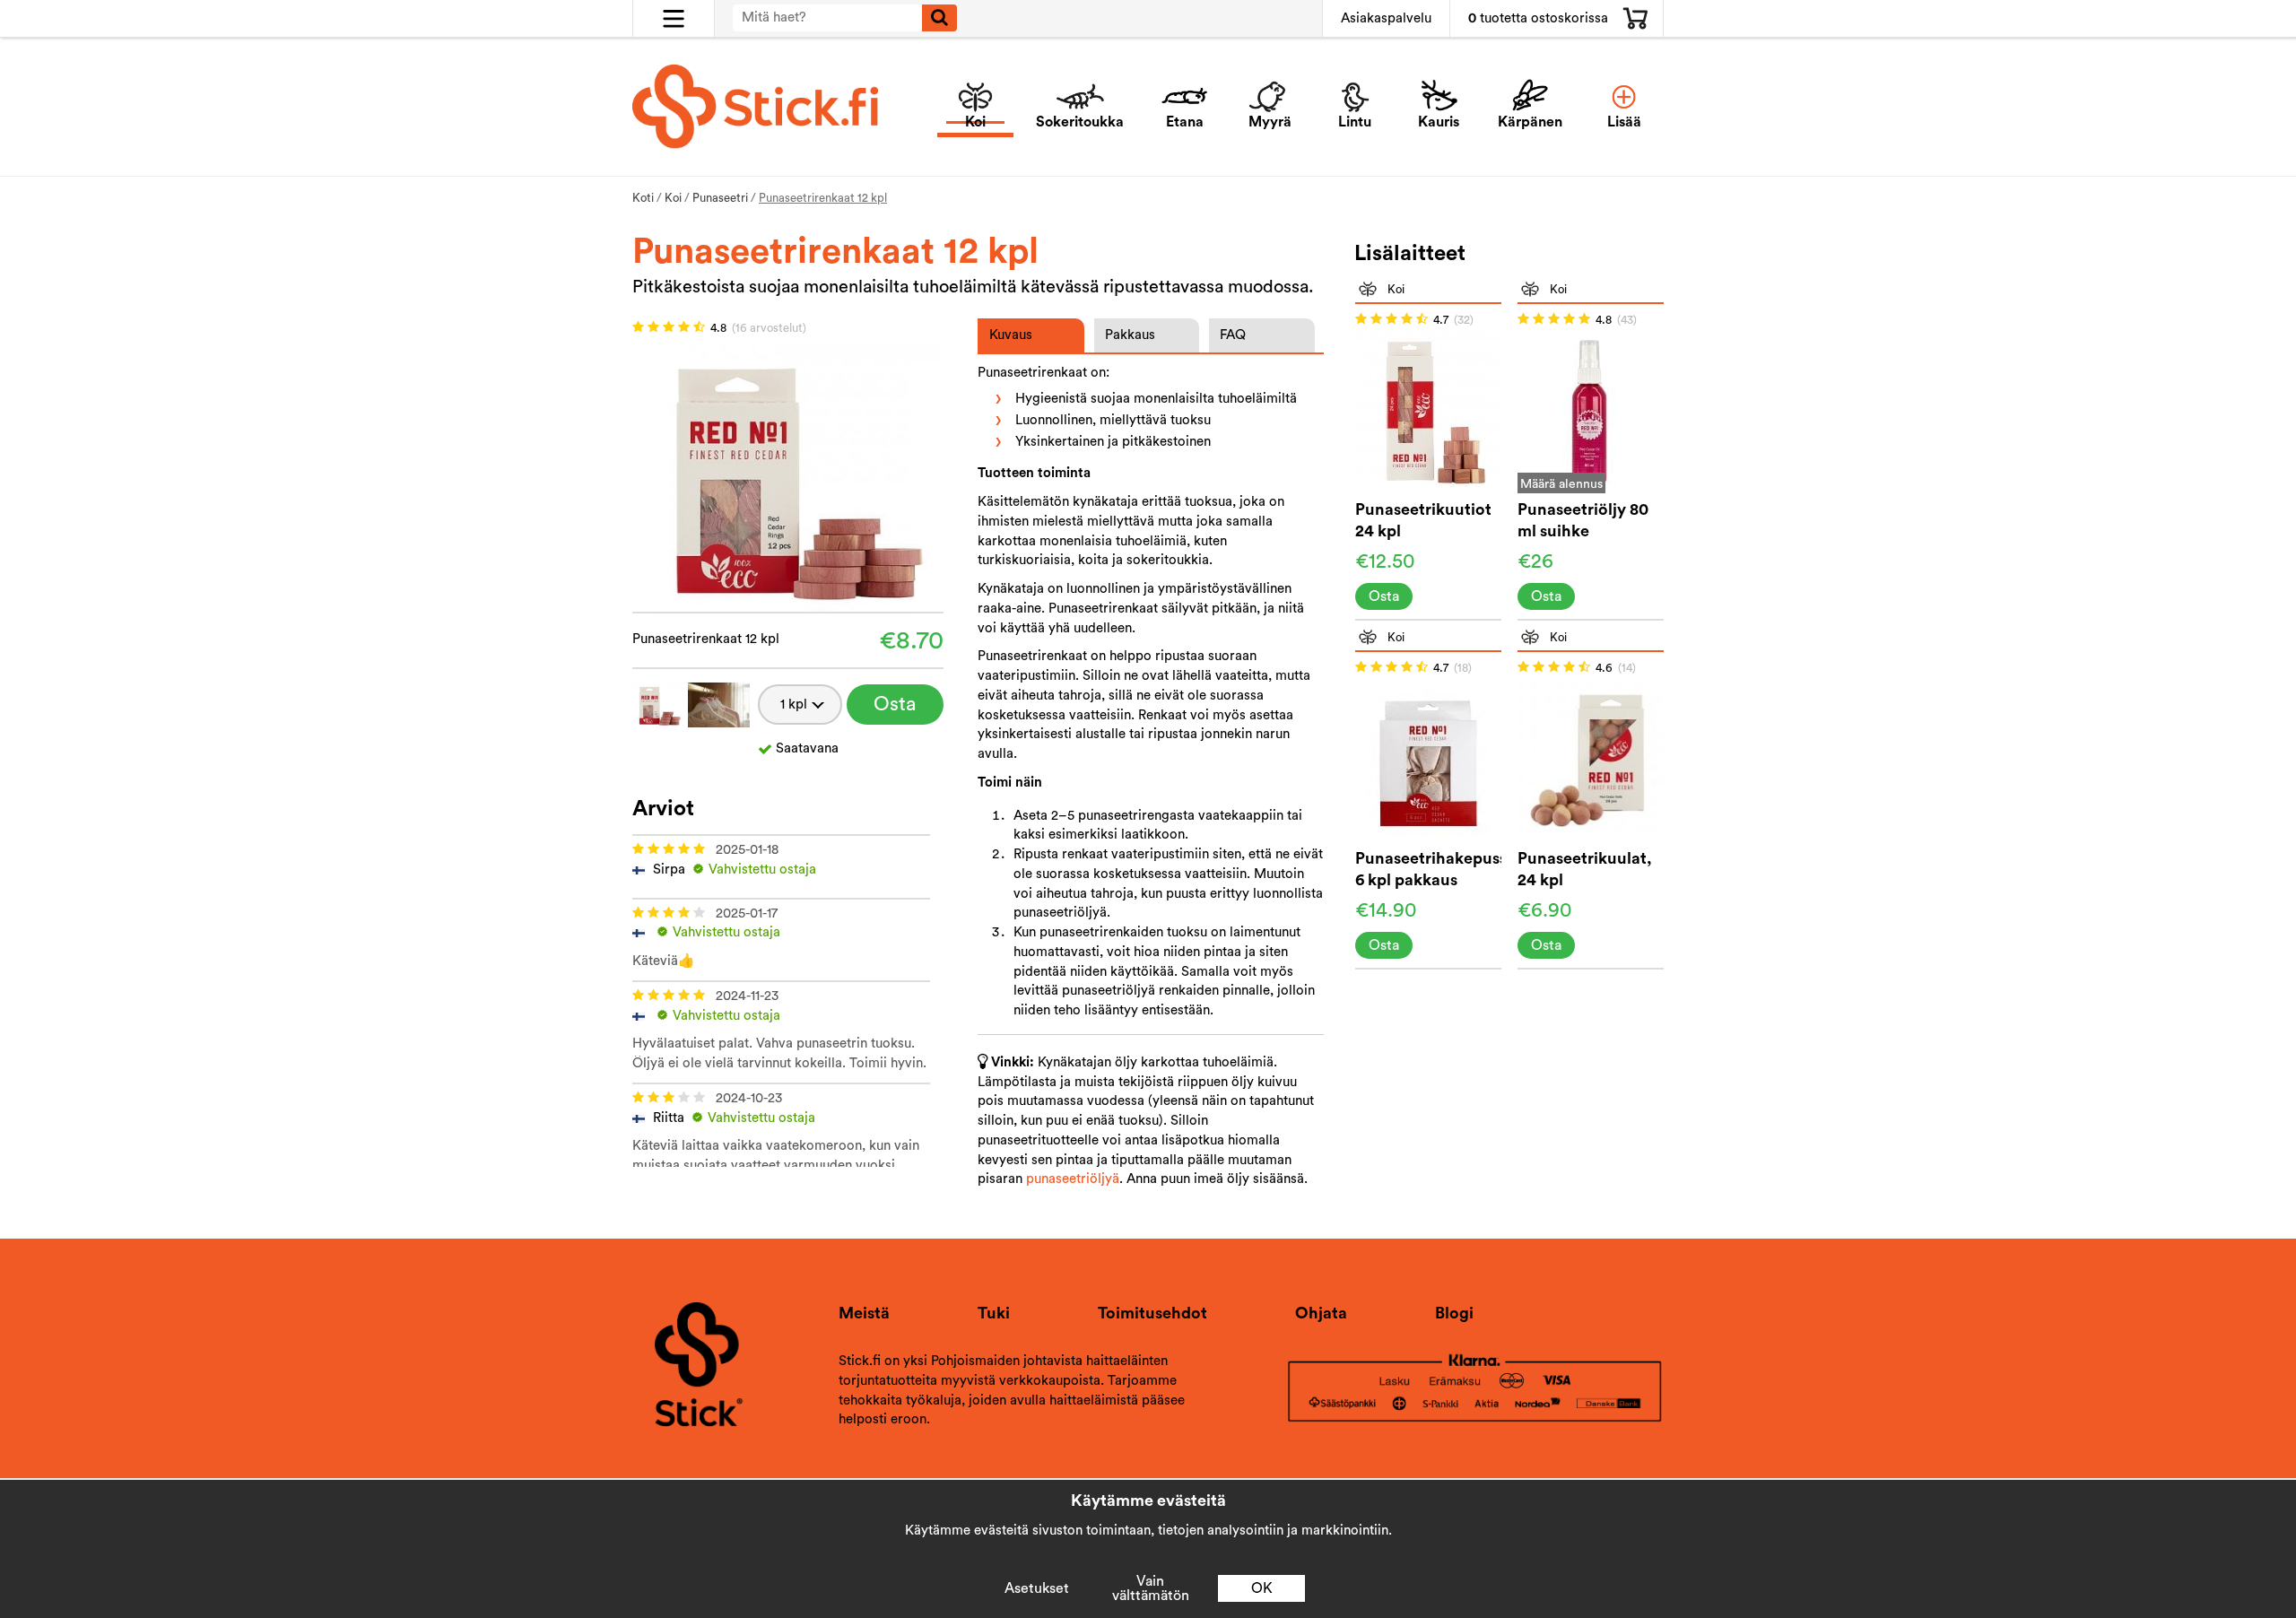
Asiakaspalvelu (1386, 18)
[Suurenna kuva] (787, 476)
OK (1262, 1588)
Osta (895, 704)
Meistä (864, 1313)
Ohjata (1321, 1313)
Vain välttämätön (1151, 1588)
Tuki (994, 1313)
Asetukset (1037, 1588)
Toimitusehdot (1152, 1313)
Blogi (1454, 1313)
